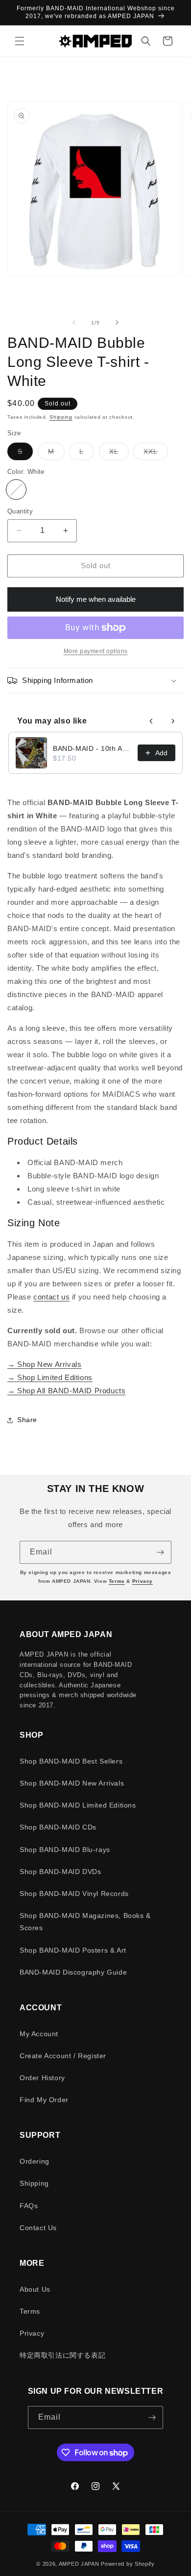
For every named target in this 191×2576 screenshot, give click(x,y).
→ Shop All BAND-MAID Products (66, 1391)
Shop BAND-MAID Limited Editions (78, 1805)
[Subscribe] (160, 1552)
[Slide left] (74, 322)
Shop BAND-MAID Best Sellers (71, 1761)
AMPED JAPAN (79, 2564)
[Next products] (173, 721)
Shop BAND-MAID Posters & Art (73, 1950)
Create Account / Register (63, 2056)
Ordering (35, 2161)
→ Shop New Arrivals (44, 1364)
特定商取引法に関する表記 (62, 2355)
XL (119, 454)
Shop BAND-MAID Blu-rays (65, 1850)
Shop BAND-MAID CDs (58, 1827)
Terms (117, 1581)
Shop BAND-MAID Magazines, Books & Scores (85, 1922)
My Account (39, 2034)
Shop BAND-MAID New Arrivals (72, 1783)
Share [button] (27, 1420)
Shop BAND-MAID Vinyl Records (74, 1894)
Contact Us (38, 2228)
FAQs (29, 2206)
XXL (156, 454)
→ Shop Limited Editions (50, 1377)
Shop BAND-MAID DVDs (60, 1872)
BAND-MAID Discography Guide (73, 1972)
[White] (16, 490)
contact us (51, 1297)
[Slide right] (117, 322)
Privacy (143, 1581)
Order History (42, 2078)
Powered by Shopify (128, 2564)
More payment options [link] (96, 651)
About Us (35, 2289)
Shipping (61, 417)
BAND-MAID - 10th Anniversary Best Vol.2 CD (92, 748)
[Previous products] (151, 721)
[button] (20, 41)
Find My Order (44, 2100)
